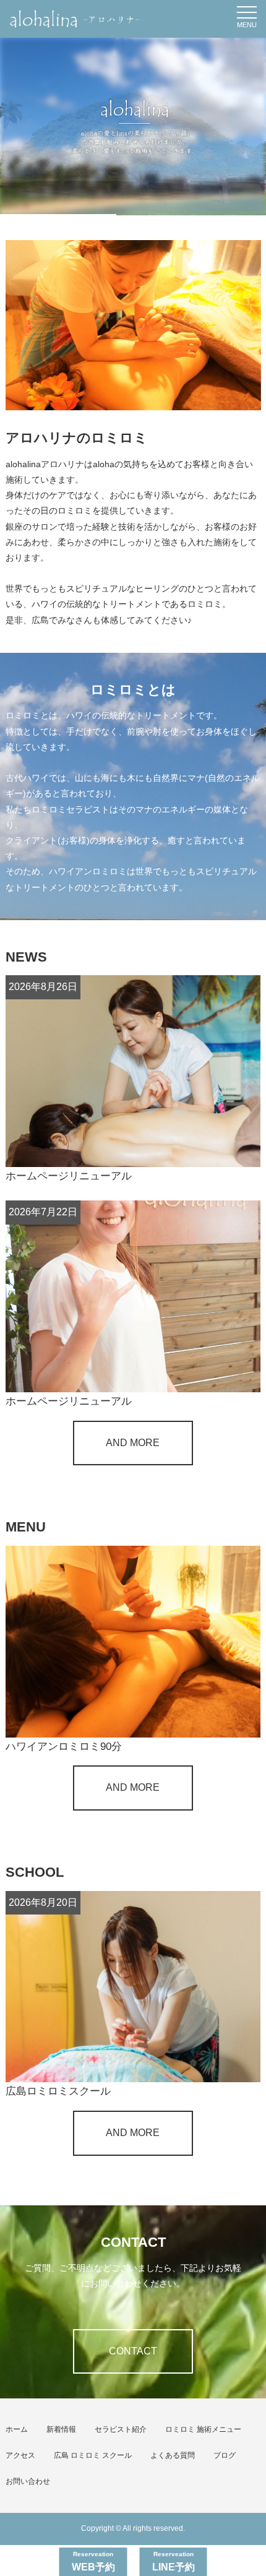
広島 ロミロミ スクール (93, 2455)
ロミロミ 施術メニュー (203, 2429)
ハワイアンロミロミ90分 (69, 1747)
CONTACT (133, 2351)
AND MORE (133, 1443)
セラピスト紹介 (121, 2429)
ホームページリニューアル (69, 1176)
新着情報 (61, 2429)
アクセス (20, 2455)
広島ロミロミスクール (58, 2091)
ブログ (225, 2455)
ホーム (17, 2429)
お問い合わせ (28, 2481)
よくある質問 (173, 2455)
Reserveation (93, 2561)
